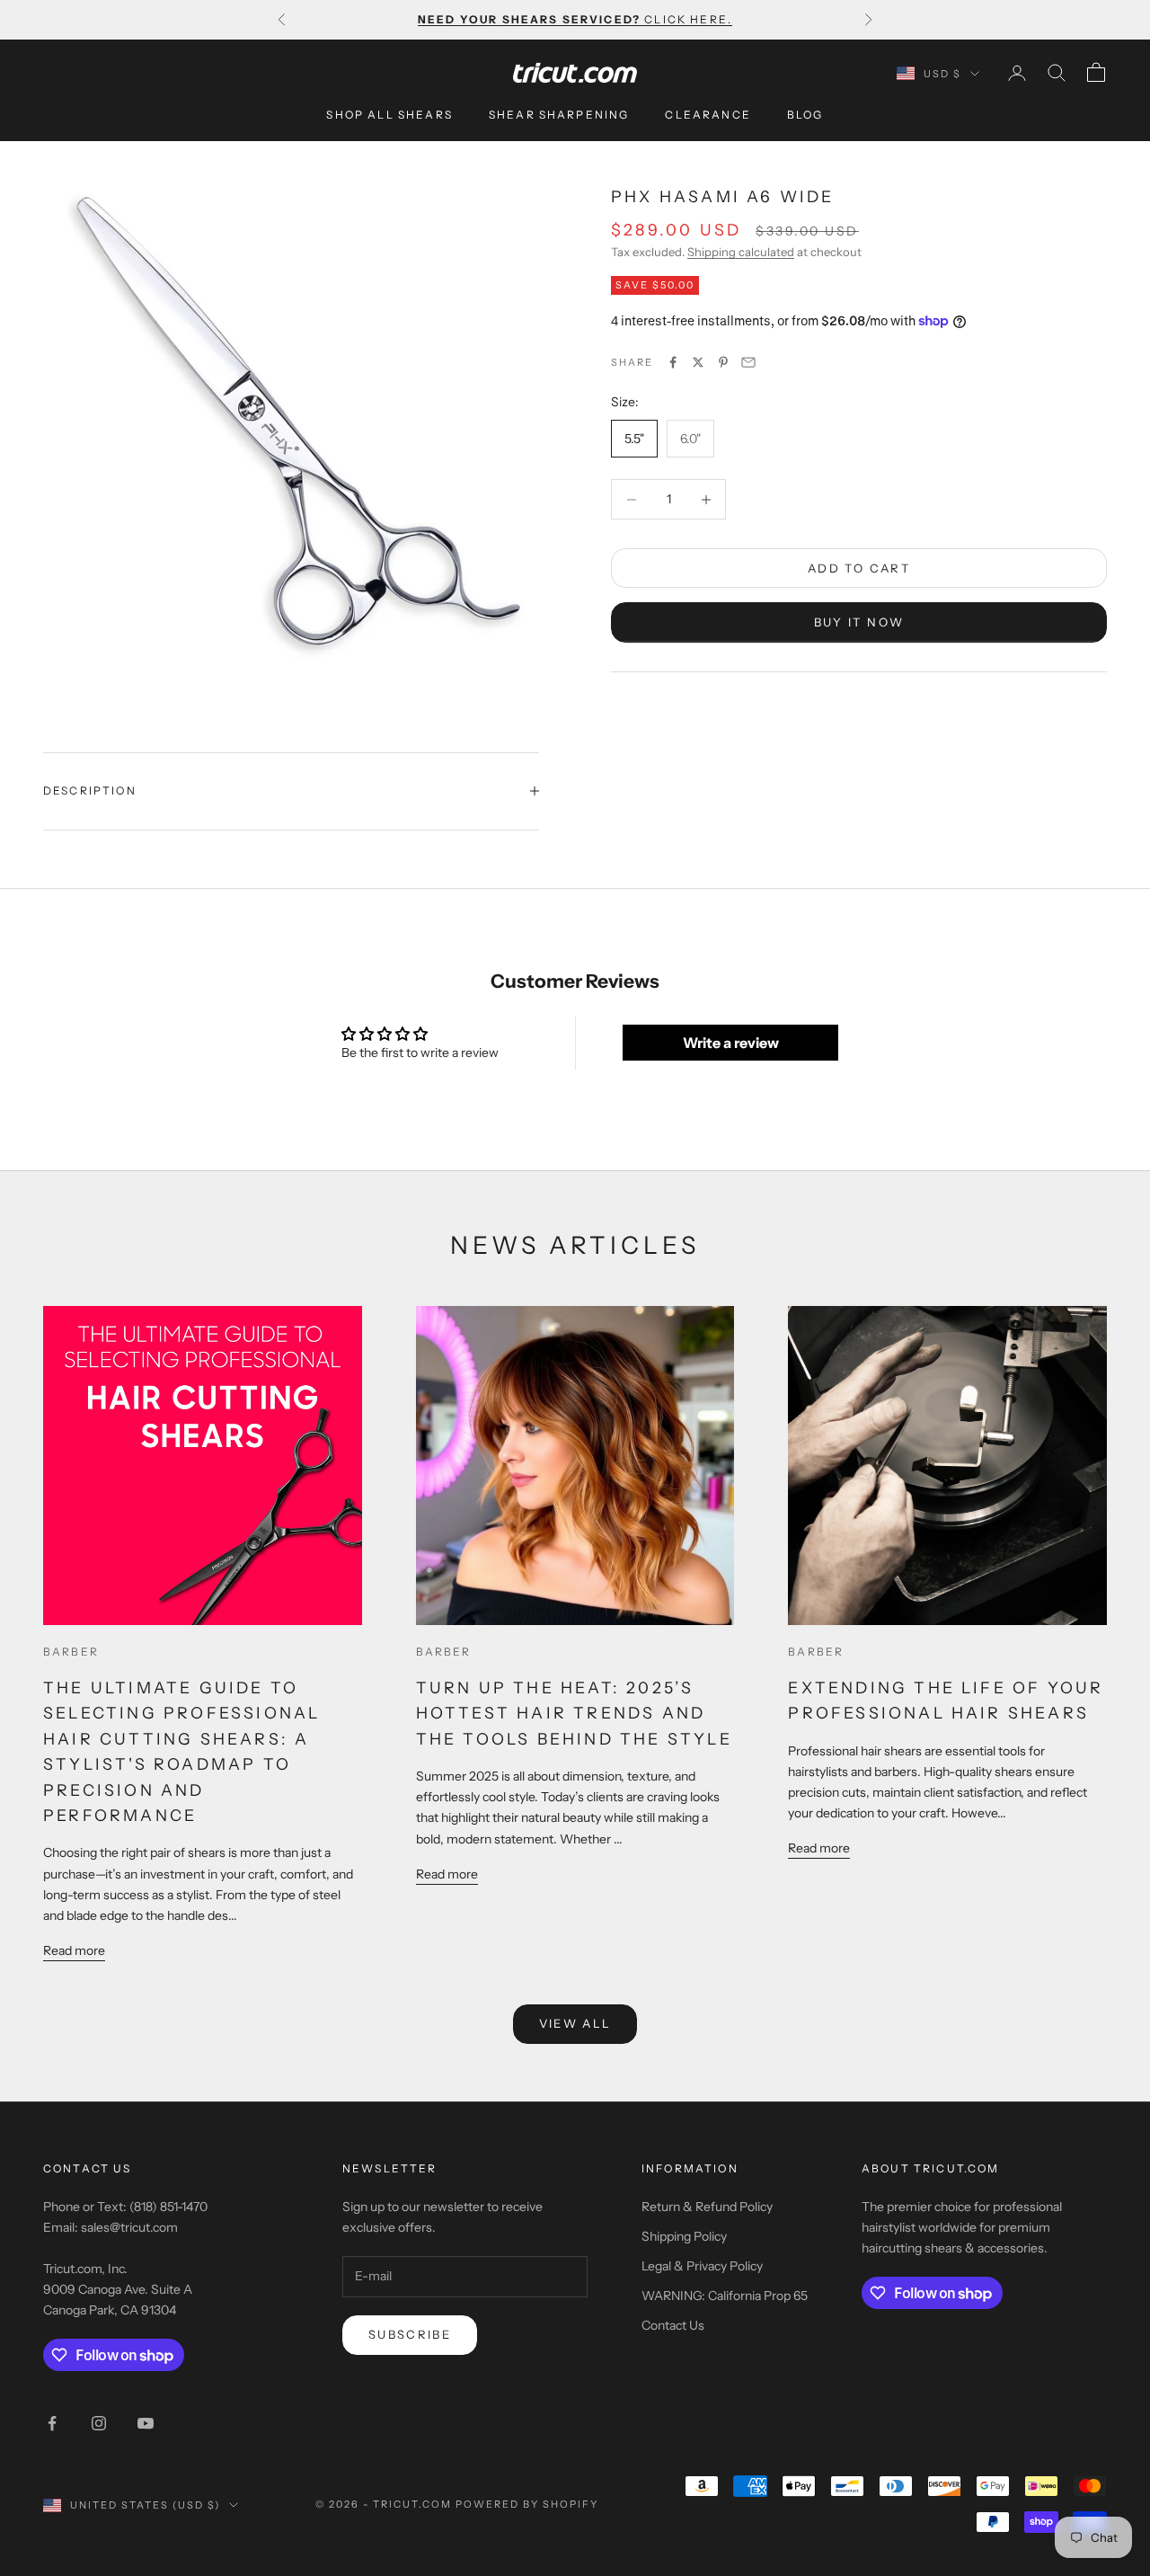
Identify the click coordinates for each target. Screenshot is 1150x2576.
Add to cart (859, 568)
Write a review (731, 1043)
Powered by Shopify (527, 2504)
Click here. (575, 19)
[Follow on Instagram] (99, 2423)
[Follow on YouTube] (146, 2423)
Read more (74, 1950)
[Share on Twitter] (698, 362)
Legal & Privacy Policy (702, 2266)
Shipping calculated (741, 252)
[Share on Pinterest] (723, 362)
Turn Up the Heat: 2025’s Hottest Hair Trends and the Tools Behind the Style (574, 1713)
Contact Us (673, 2325)
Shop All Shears (389, 115)
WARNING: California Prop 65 (725, 2296)
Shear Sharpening (559, 115)
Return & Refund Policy (707, 2207)
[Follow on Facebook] (52, 2423)
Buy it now (859, 622)
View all (575, 2023)
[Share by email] (748, 362)
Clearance (708, 115)
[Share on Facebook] (673, 362)
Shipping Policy (684, 2236)
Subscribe (410, 2334)
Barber (71, 1652)
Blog (805, 115)
